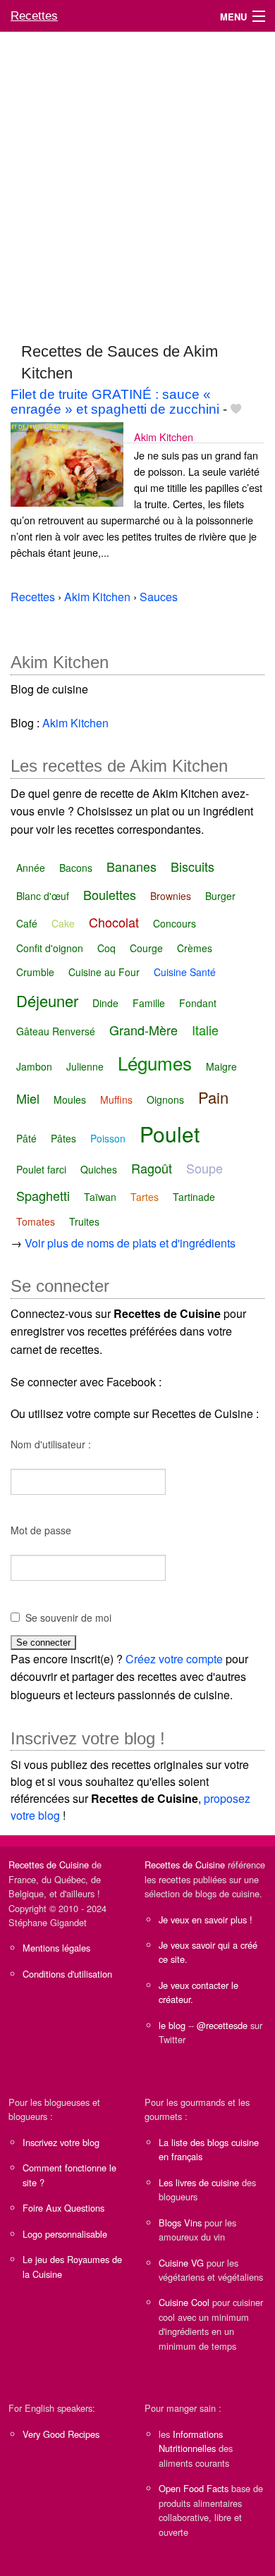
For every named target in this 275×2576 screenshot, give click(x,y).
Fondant (198, 1003)
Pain (213, 1097)
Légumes (155, 1062)
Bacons (76, 868)
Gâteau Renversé (56, 1031)
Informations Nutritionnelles (191, 2441)
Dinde (105, 1003)
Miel (28, 1098)
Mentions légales (56, 1948)
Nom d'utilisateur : (51, 1444)
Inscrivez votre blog (61, 2142)
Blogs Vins (180, 2223)
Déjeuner (47, 1000)
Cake (63, 923)
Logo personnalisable (65, 2234)
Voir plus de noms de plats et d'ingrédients (130, 1243)
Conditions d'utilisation (67, 1974)
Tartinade (194, 1197)
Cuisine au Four (104, 972)
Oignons (165, 1099)
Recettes (34, 16)
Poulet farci (41, 1169)
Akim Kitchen (164, 437)
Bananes (132, 866)
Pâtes (63, 1138)
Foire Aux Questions (63, 2208)
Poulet (170, 1134)
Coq (106, 948)
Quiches (99, 1169)
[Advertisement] (137, 180)
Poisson (108, 1138)
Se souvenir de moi (68, 1617)
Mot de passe (41, 1530)
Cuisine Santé (185, 972)
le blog (172, 2025)
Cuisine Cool (184, 2302)
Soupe (204, 1168)
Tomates (36, 1221)
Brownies (171, 896)
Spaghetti (43, 1195)
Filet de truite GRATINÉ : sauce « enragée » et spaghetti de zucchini (115, 402)
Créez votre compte (174, 1659)
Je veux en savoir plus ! (206, 1919)
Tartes (145, 1197)
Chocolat (114, 922)
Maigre (221, 1066)
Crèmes (195, 948)
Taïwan (100, 1197)
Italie (205, 1030)
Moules (70, 1099)
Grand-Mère (143, 1030)
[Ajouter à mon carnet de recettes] (236, 409)
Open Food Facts (194, 2488)
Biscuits (192, 866)
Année (31, 868)
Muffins (116, 1099)
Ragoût (152, 1168)
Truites (84, 1221)
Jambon (34, 1066)
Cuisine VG (181, 2263)
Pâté (26, 1138)
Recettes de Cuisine (49, 1865)
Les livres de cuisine (199, 2182)
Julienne (85, 1066)
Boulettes (110, 894)
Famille (149, 1003)
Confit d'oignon (50, 948)
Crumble (35, 972)
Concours (175, 923)
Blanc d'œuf (43, 896)
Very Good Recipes (61, 2434)
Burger (220, 896)
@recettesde (222, 2025)
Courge (146, 948)
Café (27, 923)
